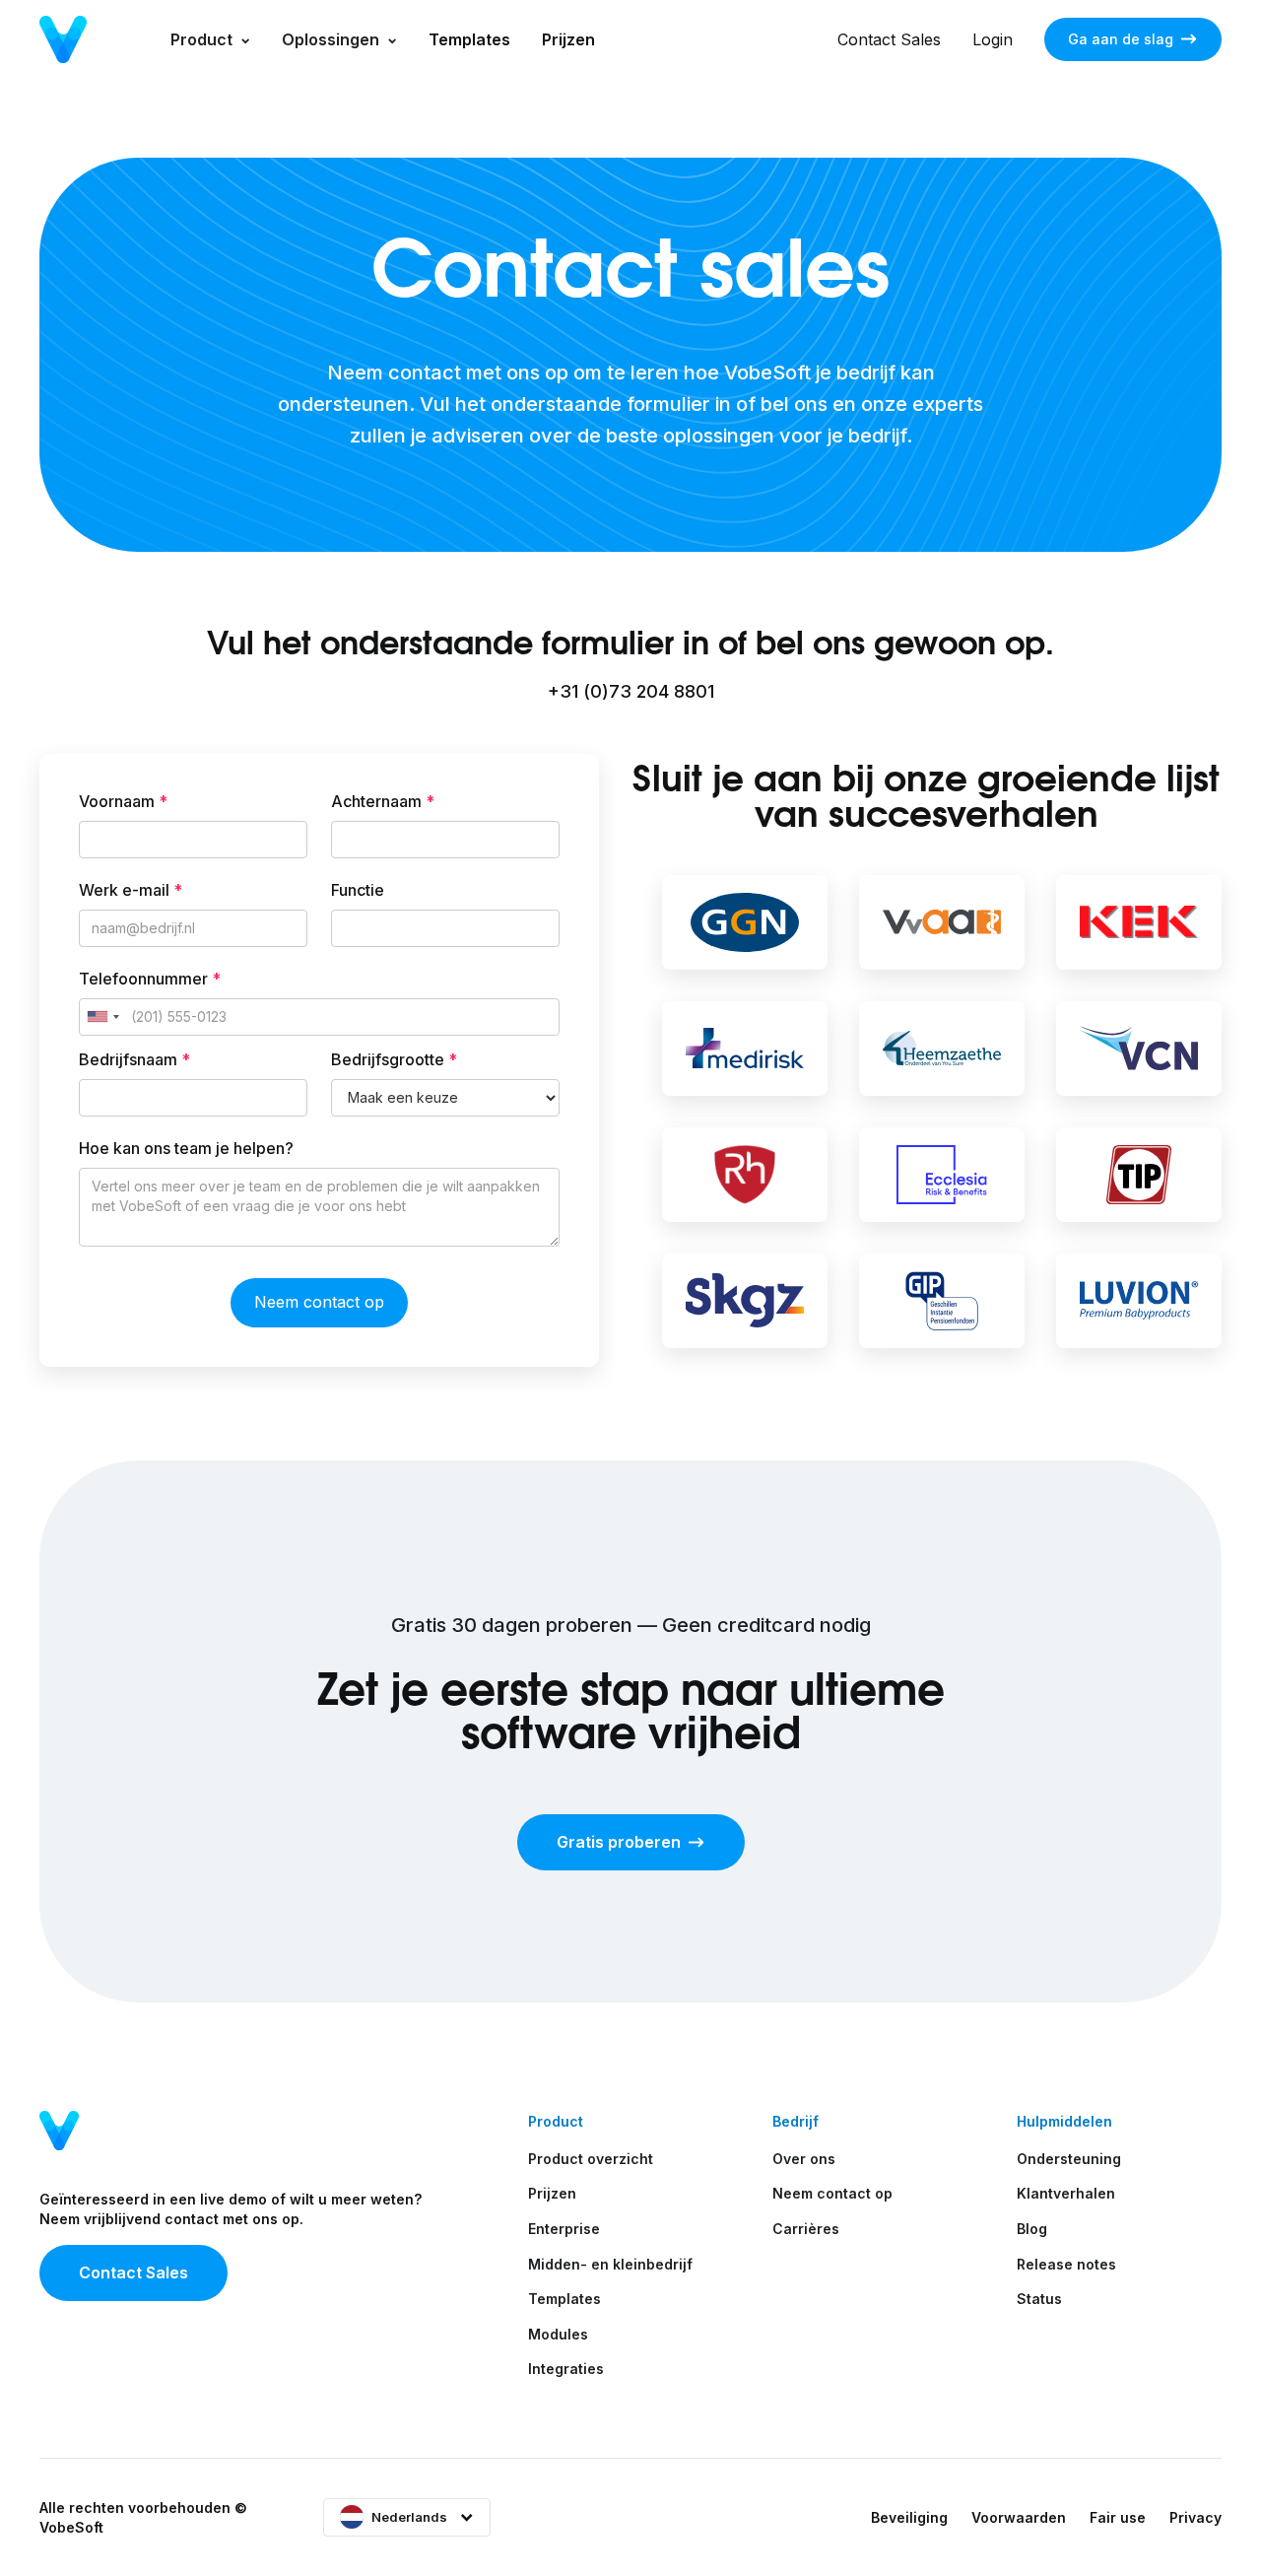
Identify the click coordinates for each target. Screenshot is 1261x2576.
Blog (1032, 2229)
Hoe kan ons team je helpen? (186, 1148)
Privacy (1195, 2517)
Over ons (804, 2159)
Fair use (1118, 2517)
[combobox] (102, 1017)
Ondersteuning (1069, 2159)
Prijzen (568, 39)
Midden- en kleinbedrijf (610, 2264)
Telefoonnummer (150, 979)
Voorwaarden (1019, 2517)
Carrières (806, 2229)
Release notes (1066, 2264)
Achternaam (383, 801)
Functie (358, 890)
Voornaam (123, 801)
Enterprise (564, 2229)
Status (1039, 2299)
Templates (469, 39)
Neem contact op (832, 2193)
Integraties (566, 2369)
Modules (558, 2334)
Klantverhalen (1066, 2193)
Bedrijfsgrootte (394, 1059)
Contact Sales (889, 39)
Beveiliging (909, 2517)
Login (993, 39)
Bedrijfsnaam (134, 1059)
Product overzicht (591, 2159)
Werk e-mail (131, 890)
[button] (210, 39)
